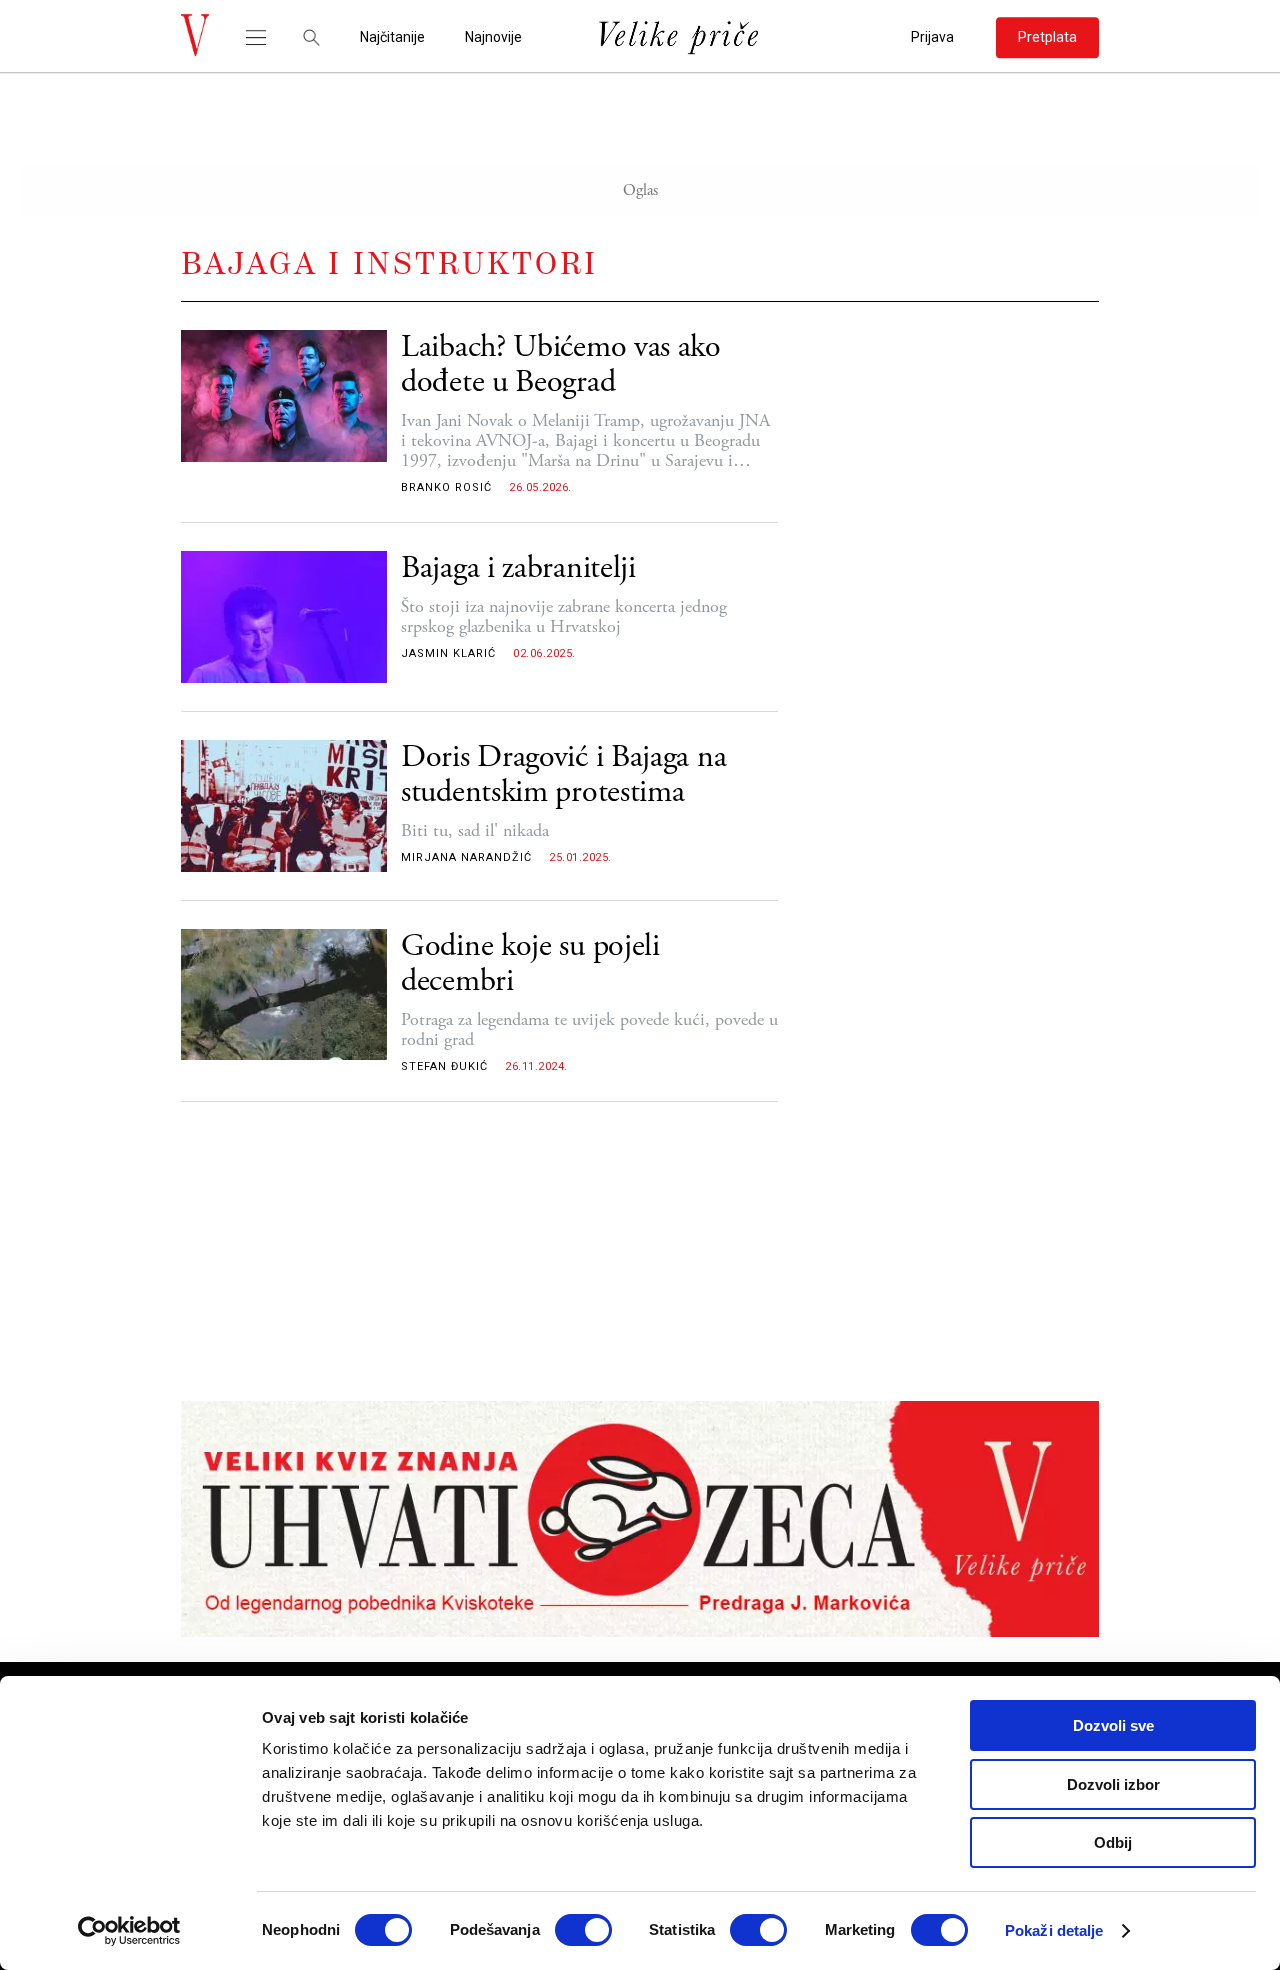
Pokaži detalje (1054, 1930)
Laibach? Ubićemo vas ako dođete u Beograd (561, 365)
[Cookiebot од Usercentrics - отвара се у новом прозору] (129, 1931)
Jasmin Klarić (448, 653)
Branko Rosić (446, 487)
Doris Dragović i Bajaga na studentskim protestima (563, 775)
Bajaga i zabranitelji (518, 568)
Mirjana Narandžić (466, 857)
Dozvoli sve (1113, 1725)
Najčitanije (392, 37)
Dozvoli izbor (1113, 1784)
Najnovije (493, 37)
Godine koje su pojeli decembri (530, 964)
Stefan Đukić (444, 1066)
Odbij (1113, 1842)
